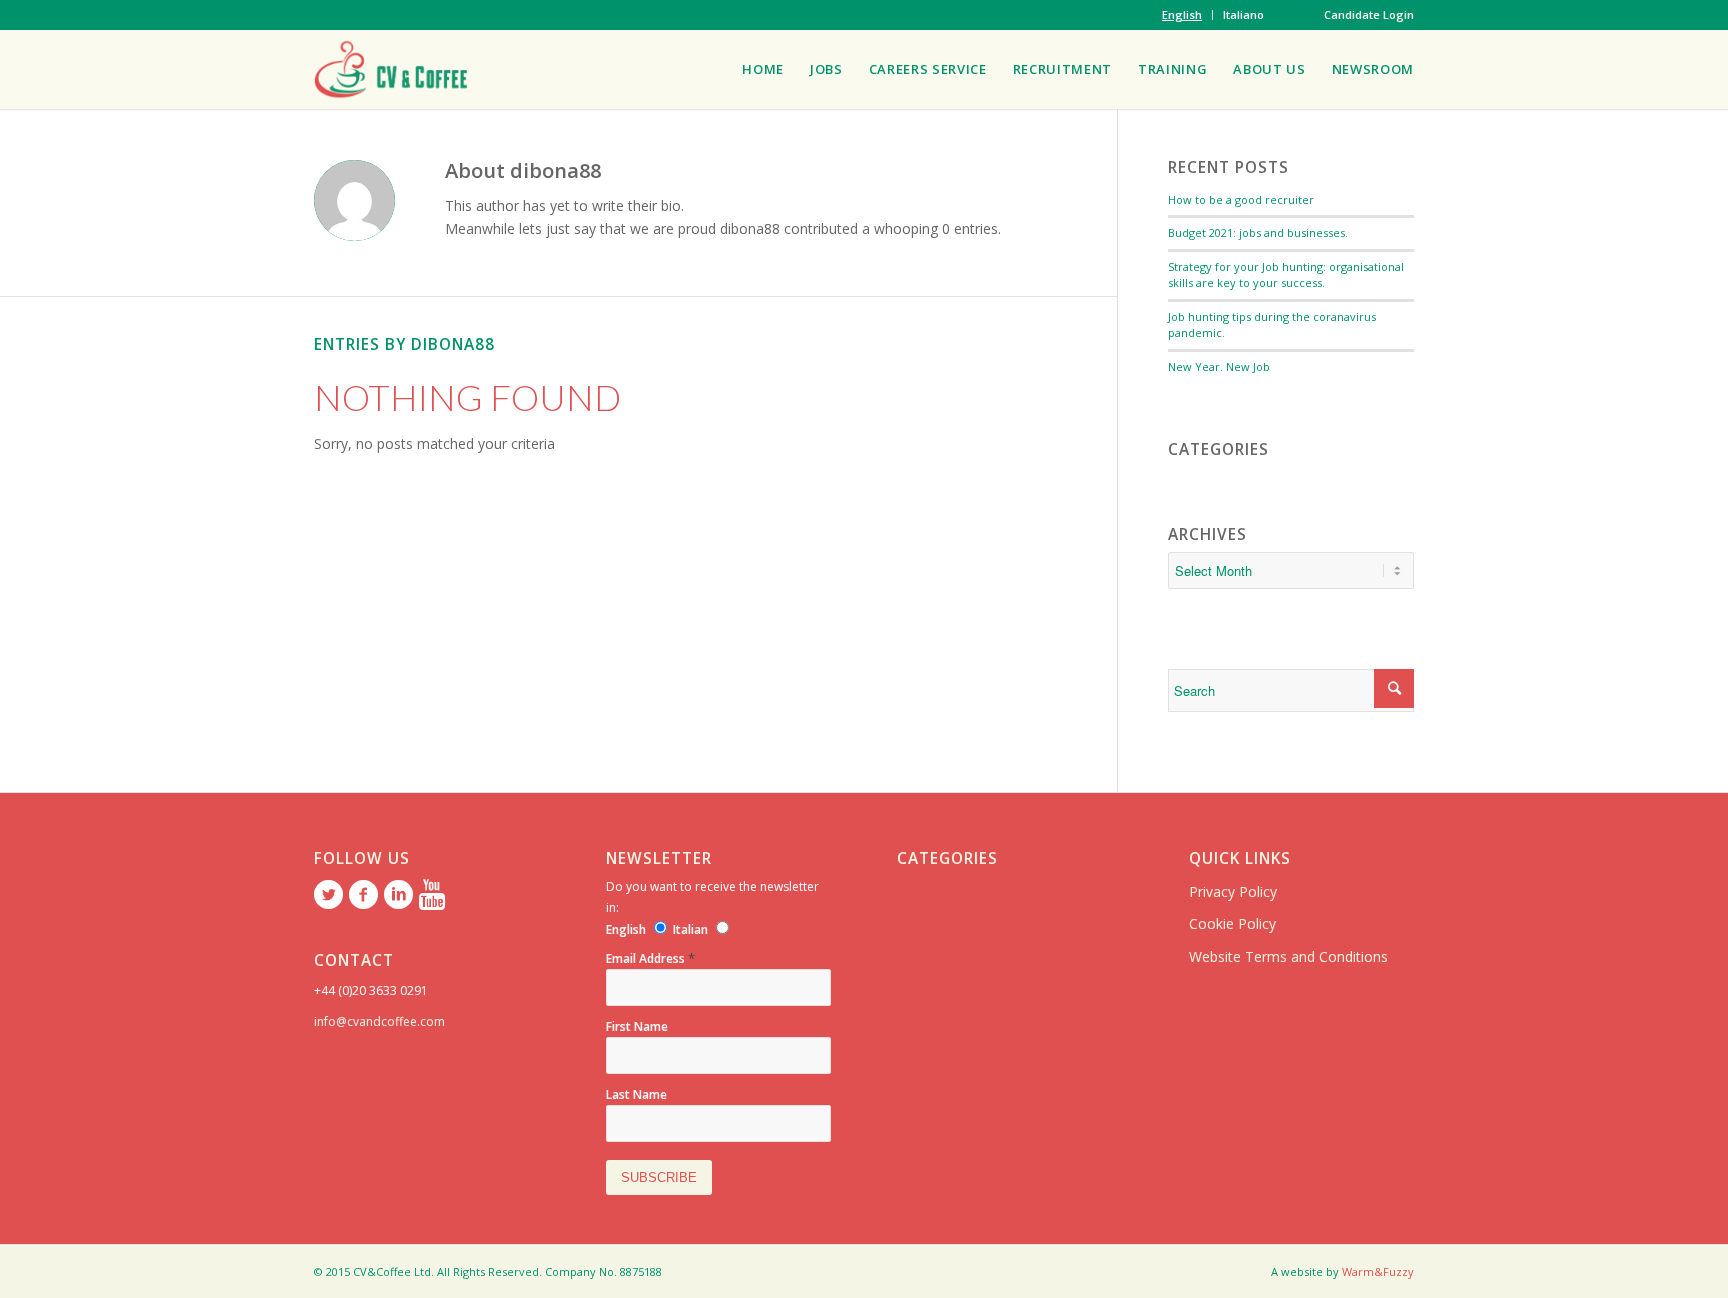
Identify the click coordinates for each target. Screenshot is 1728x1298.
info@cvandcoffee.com (379, 1021)
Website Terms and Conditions (1288, 956)
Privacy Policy (1233, 891)
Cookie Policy (1232, 923)
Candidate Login (1369, 14)
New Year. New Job (1219, 366)
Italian (690, 929)
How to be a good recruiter (1241, 199)
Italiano (1243, 14)
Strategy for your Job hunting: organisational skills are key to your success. (1286, 275)
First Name (637, 1026)
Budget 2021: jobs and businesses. (1258, 232)
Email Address (650, 958)
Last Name (636, 1094)
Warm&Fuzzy (1378, 1271)
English (1182, 14)
